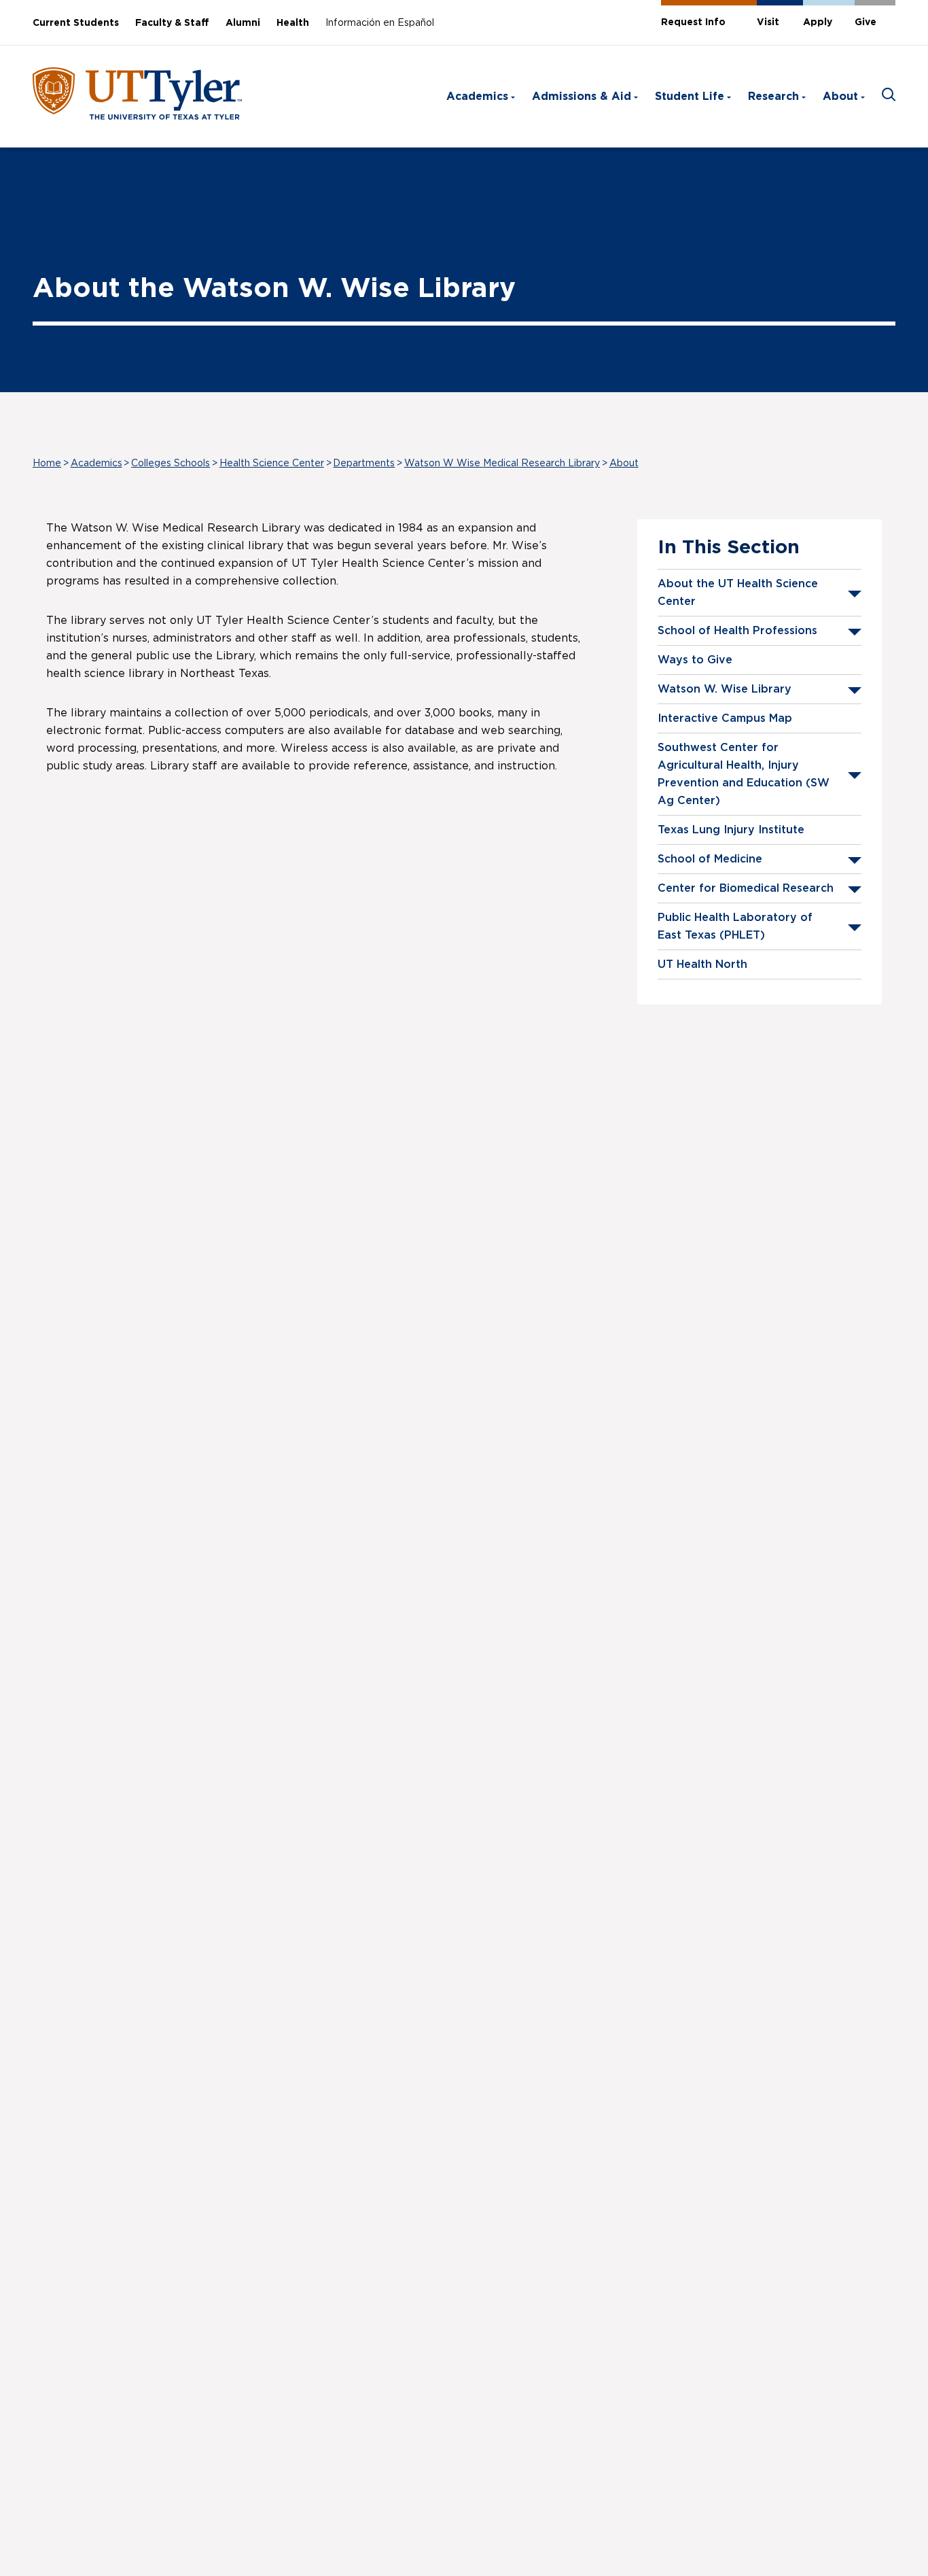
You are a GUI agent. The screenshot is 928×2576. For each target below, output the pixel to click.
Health (293, 23)
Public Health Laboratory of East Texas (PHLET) (735, 926)
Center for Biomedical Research (746, 888)
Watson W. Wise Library (725, 689)
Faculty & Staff (172, 23)
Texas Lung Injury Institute (731, 830)
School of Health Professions (737, 631)
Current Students (76, 23)
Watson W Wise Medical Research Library (502, 464)
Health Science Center (272, 464)
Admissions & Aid (582, 97)
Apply (818, 22)
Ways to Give (695, 660)
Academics (477, 97)
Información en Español (380, 23)
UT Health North (702, 964)
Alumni (243, 23)
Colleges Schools (171, 464)
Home (47, 464)
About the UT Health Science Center (738, 593)
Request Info (693, 22)
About (840, 97)
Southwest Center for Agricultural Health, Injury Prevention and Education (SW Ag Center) (744, 774)
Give (865, 22)
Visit (768, 22)
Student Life (690, 97)
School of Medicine (710, 859)
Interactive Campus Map (725, 718)
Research (773, 97)
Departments (364, 464)
